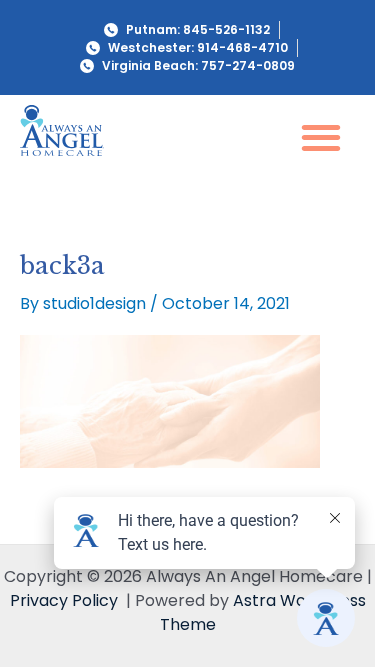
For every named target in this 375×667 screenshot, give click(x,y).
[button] (320, 136)
